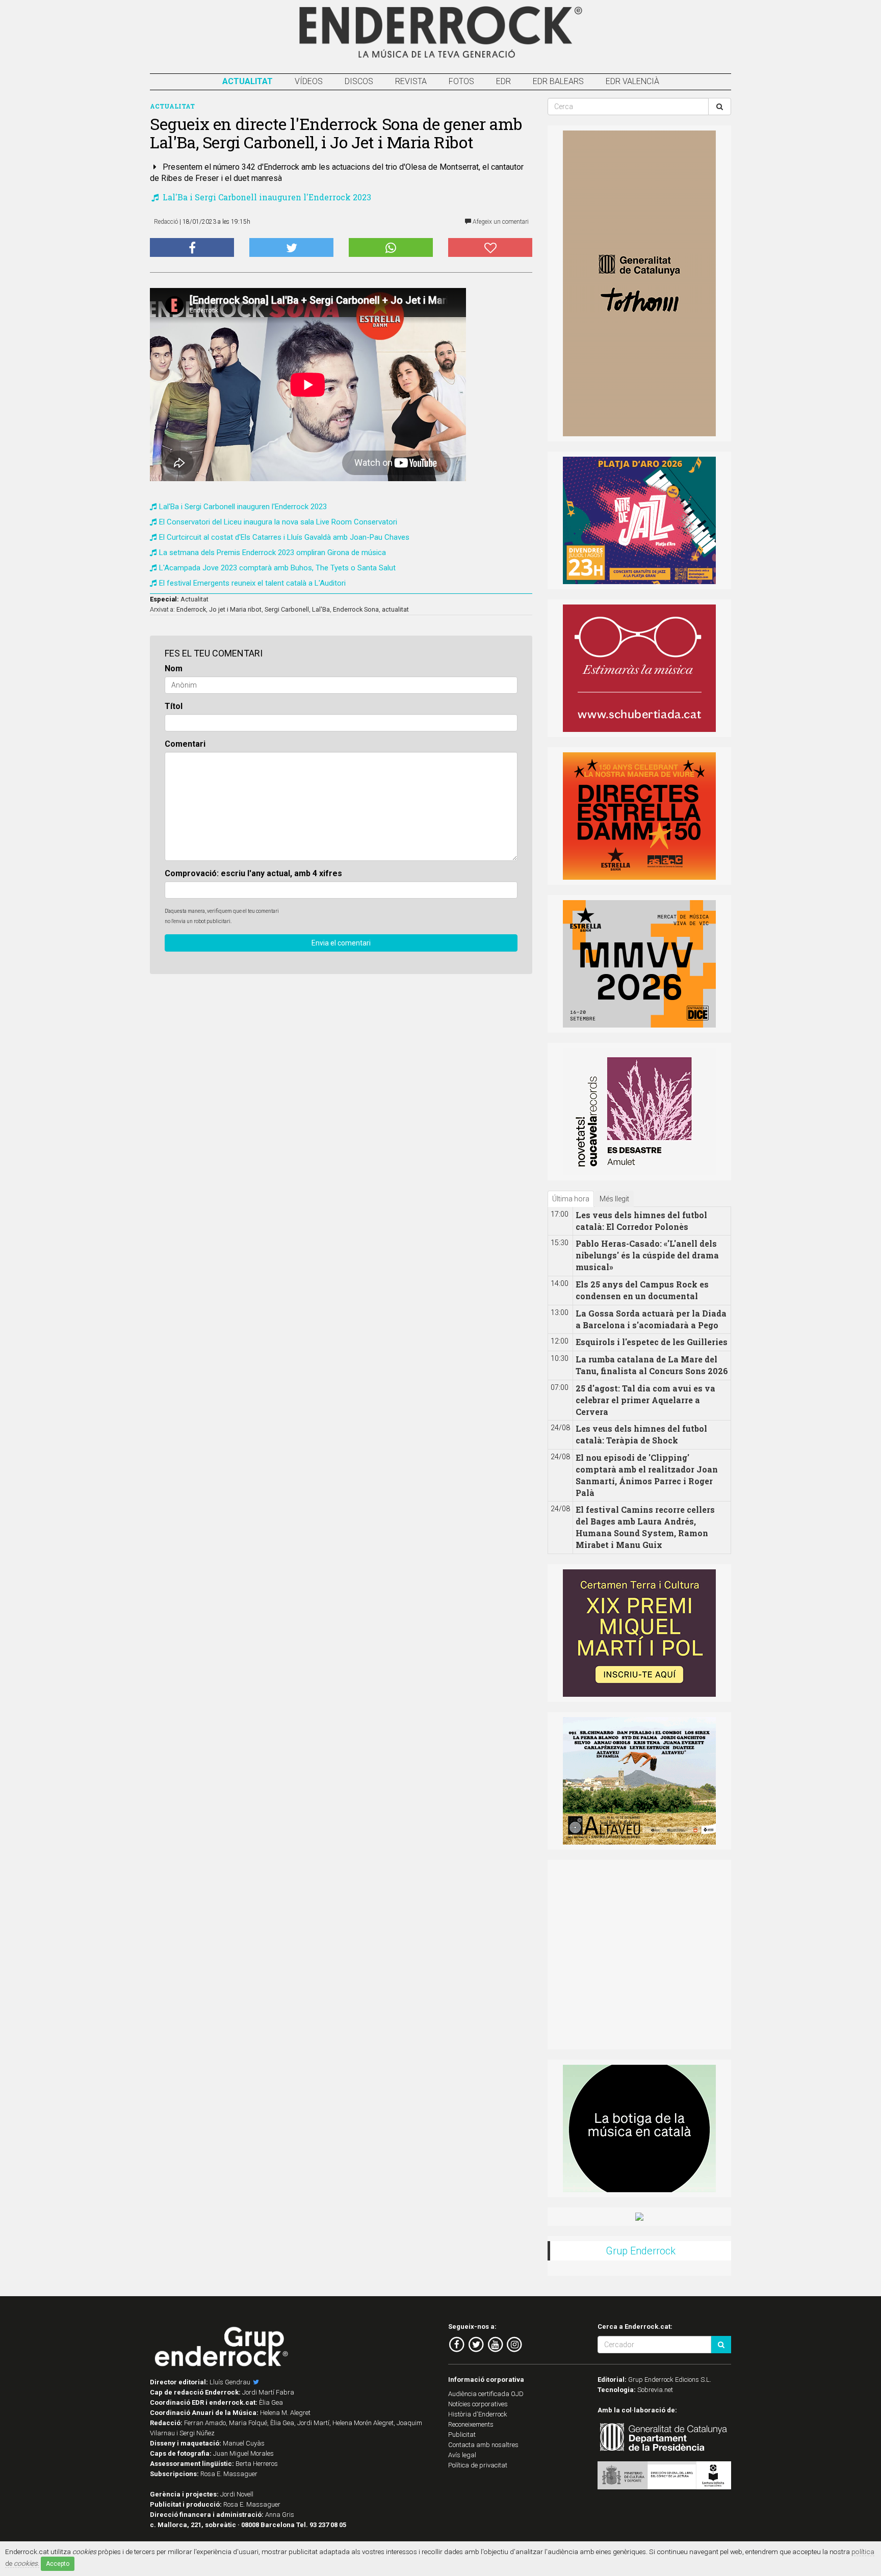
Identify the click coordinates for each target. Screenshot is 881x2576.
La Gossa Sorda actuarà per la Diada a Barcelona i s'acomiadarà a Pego (651, 1319)
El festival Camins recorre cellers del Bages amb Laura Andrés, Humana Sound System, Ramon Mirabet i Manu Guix (645, 1527)
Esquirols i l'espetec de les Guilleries (652, 1342)
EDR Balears (558, 81)
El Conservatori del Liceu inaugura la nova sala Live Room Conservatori (278, 522)
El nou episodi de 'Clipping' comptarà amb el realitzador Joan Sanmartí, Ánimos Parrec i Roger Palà (647, 1475)
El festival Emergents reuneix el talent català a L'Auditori (252, 583)
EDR (503, 81)
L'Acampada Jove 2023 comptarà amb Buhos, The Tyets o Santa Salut (277, 568)
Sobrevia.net (655, 2390)
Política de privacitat (478, 2465)
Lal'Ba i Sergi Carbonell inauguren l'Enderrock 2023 (266, 197)
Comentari (185, 744)
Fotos (461, 81)
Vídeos (309, 81)
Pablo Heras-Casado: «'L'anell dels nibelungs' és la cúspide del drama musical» (647, 1255)
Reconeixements (471, 2424)
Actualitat (248, 81)
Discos (359, 81)
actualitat (395, 609)
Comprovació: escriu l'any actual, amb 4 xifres (253, 873)
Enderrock (191, 609)
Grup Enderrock (641, 2251)
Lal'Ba (321, 609)
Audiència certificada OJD (486, 2394)
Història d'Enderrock (478, 2414)
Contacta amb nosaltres (483, 2445)
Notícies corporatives (478, 2404)
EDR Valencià (632, 81)
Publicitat (462, 2435)
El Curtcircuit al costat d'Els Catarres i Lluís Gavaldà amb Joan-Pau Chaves (284, 537)
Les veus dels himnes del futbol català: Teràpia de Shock (641, 1434)
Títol (174, 706)
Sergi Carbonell (287, 609)
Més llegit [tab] (614, 1199)
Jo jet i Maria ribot (235, 609)
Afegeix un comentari (500, 222)
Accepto (58, 2564)
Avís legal (462, 2455)
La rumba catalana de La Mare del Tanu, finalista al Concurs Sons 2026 (652, 1365)
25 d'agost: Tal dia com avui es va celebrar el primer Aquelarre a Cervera (645, 1400)
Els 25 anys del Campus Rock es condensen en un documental (642, 1290)
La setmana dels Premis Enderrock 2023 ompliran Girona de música (273, 553)
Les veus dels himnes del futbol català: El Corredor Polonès (641, 1221)
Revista (411, 81)
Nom (174, 668)
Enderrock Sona (356, 609)
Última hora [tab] (571, 1199)
